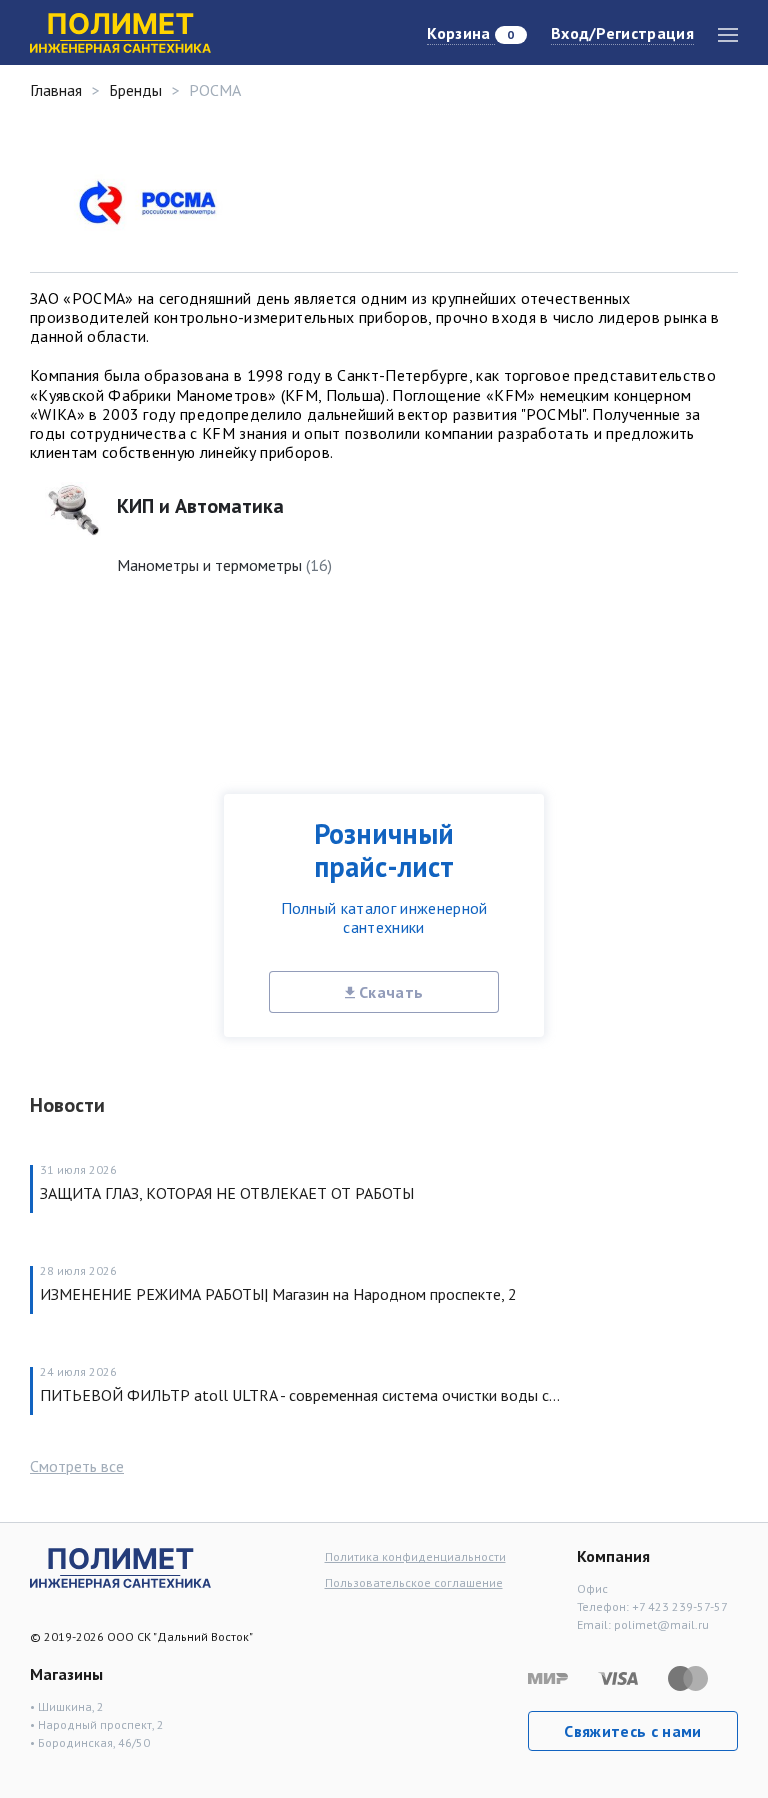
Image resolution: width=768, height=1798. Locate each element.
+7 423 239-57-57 (680, 1606)
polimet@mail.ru (661, 1624)
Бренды (135, 90)
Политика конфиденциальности (415, 1556)
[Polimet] (120, 1566)
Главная (56, 90)
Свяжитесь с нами (632, 1731)
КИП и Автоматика (200, 506)
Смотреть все (77, 1466)
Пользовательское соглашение (414, 1582)
